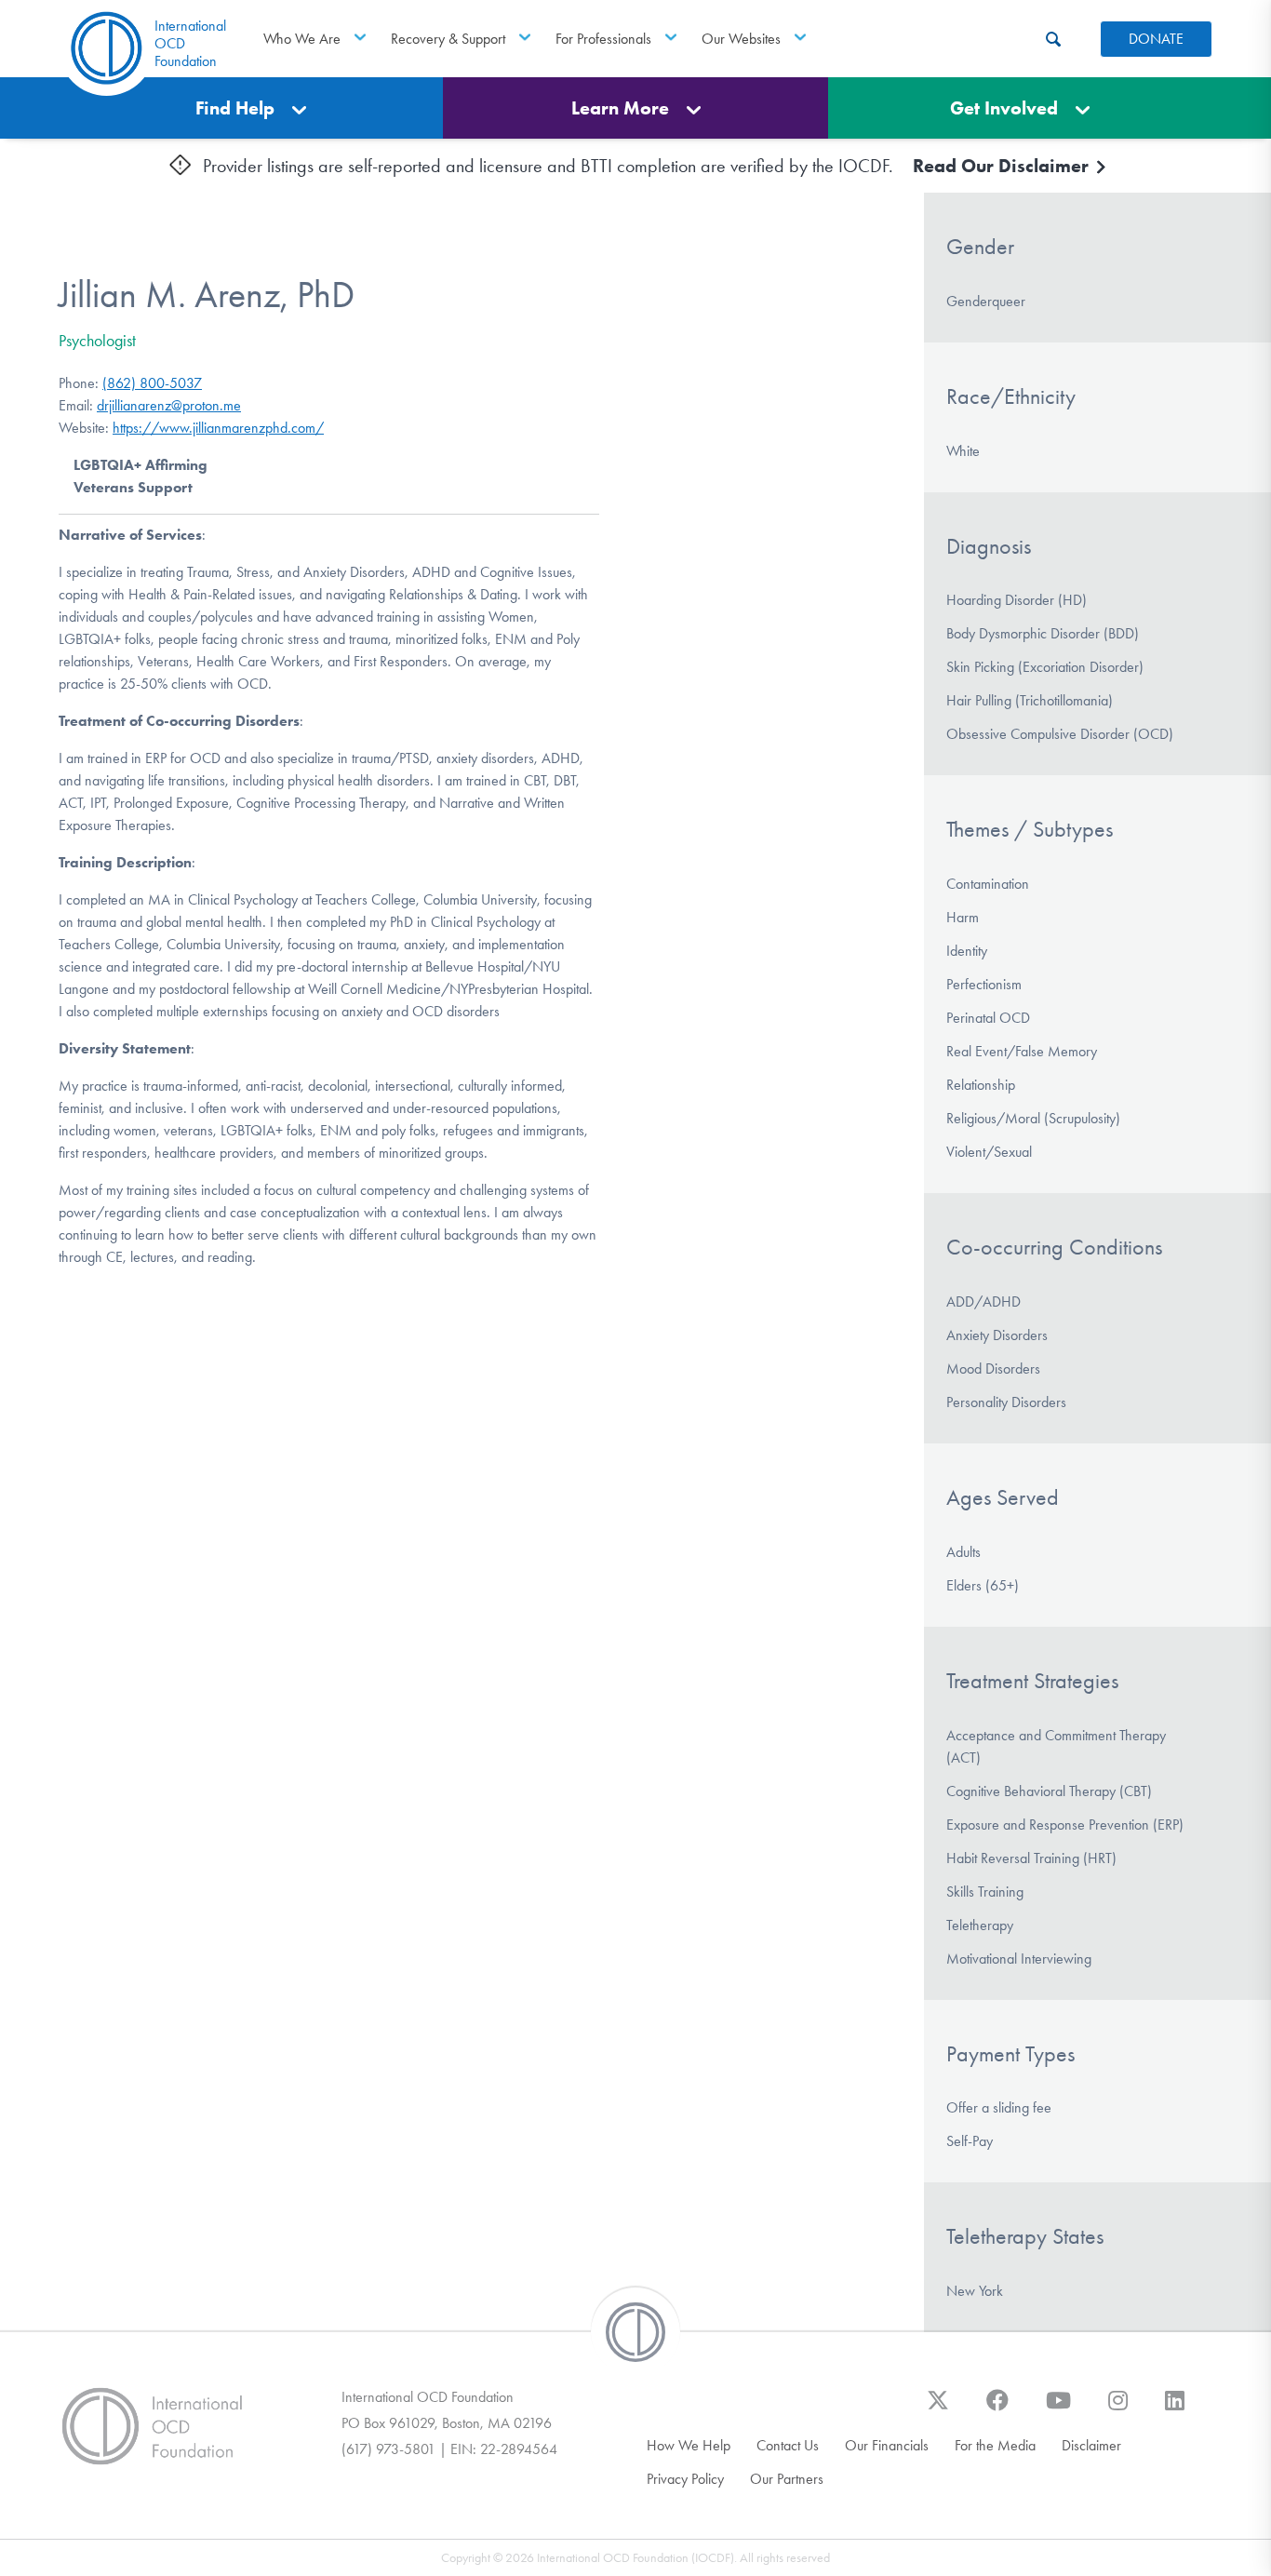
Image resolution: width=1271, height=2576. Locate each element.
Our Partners (787, 2479)
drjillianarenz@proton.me (169, 405)
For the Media (995, 2445)
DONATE (1156, 39)
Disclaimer (1091, 2445)
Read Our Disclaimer (1003, 166)
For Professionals (603, 39)
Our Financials (887, 2445)
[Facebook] (997, 2409)
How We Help (689, 2445)
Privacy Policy (685, 2479)
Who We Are (302, 39)
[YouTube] (1058, 2409)
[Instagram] (1118, 2409)
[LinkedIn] (1175, 2409)
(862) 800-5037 (152, 383)
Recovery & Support (448, 39)
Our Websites (741, 39)
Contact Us (788, 2445)
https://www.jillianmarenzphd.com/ (218, 428)
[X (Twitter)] (938, 2409)
